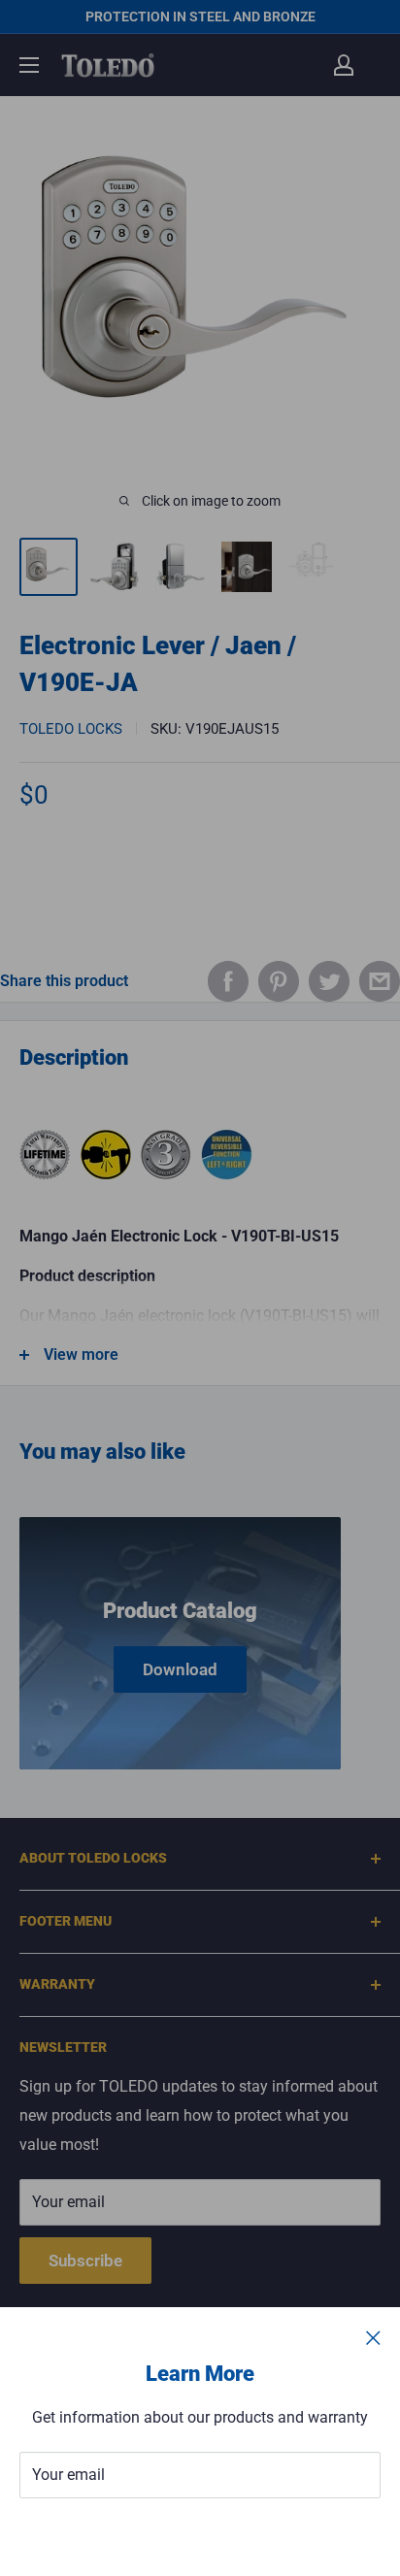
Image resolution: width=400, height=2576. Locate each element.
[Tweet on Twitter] (329, 981)
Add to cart (200, 883)
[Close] (373, 2337)
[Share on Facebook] (228, 981)
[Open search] (306, 65)
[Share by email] (380, 981)
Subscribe (200, 2533)
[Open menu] (29, 65)
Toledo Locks (71, 729)
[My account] (344, 65)
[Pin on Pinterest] (279, 981)
